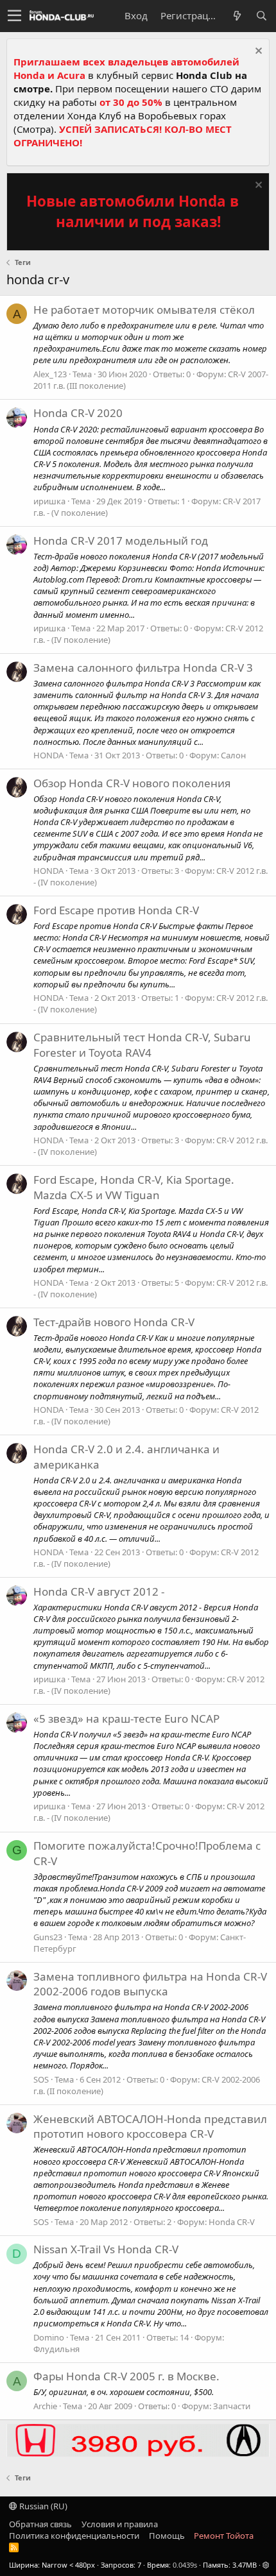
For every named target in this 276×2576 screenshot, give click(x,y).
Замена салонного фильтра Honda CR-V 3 (143, 668)
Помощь (167, 2536)
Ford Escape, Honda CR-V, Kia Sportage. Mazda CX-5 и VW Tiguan (134, 1187)
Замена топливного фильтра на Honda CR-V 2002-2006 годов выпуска (150, 1984)
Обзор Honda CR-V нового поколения (132, 783)
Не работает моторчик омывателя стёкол (144, 310)
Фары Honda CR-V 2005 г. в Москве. (126, 2376)
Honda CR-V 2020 (78, 413)
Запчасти (232, 2406)
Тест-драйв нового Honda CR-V (114, 1322)
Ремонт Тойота (224, 2536)
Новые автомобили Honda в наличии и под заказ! (133, 211)
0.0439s (185, 2565)
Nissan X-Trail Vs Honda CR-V (106, 2249)
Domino (49, 2337)
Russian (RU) (42, 2506)
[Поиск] (261, 16)
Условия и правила (120, 2524)
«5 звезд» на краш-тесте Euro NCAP (126, 1719)
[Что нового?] (237, 16)
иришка (49, 501)
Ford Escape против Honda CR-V (116, 910)
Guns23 (48, 1937)
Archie (45, 2406)
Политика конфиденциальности (74, 2536)
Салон (233, 755)
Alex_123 (50, 374)
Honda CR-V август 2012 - (99, 1591)
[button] (14, 16)
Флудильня (56, 2349)
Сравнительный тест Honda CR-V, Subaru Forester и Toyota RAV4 (142, 1045)
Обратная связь (40, 2524)
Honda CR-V (232, 2222)
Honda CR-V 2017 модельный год (121, 541)
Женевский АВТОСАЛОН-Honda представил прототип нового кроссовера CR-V (150, 2127)
